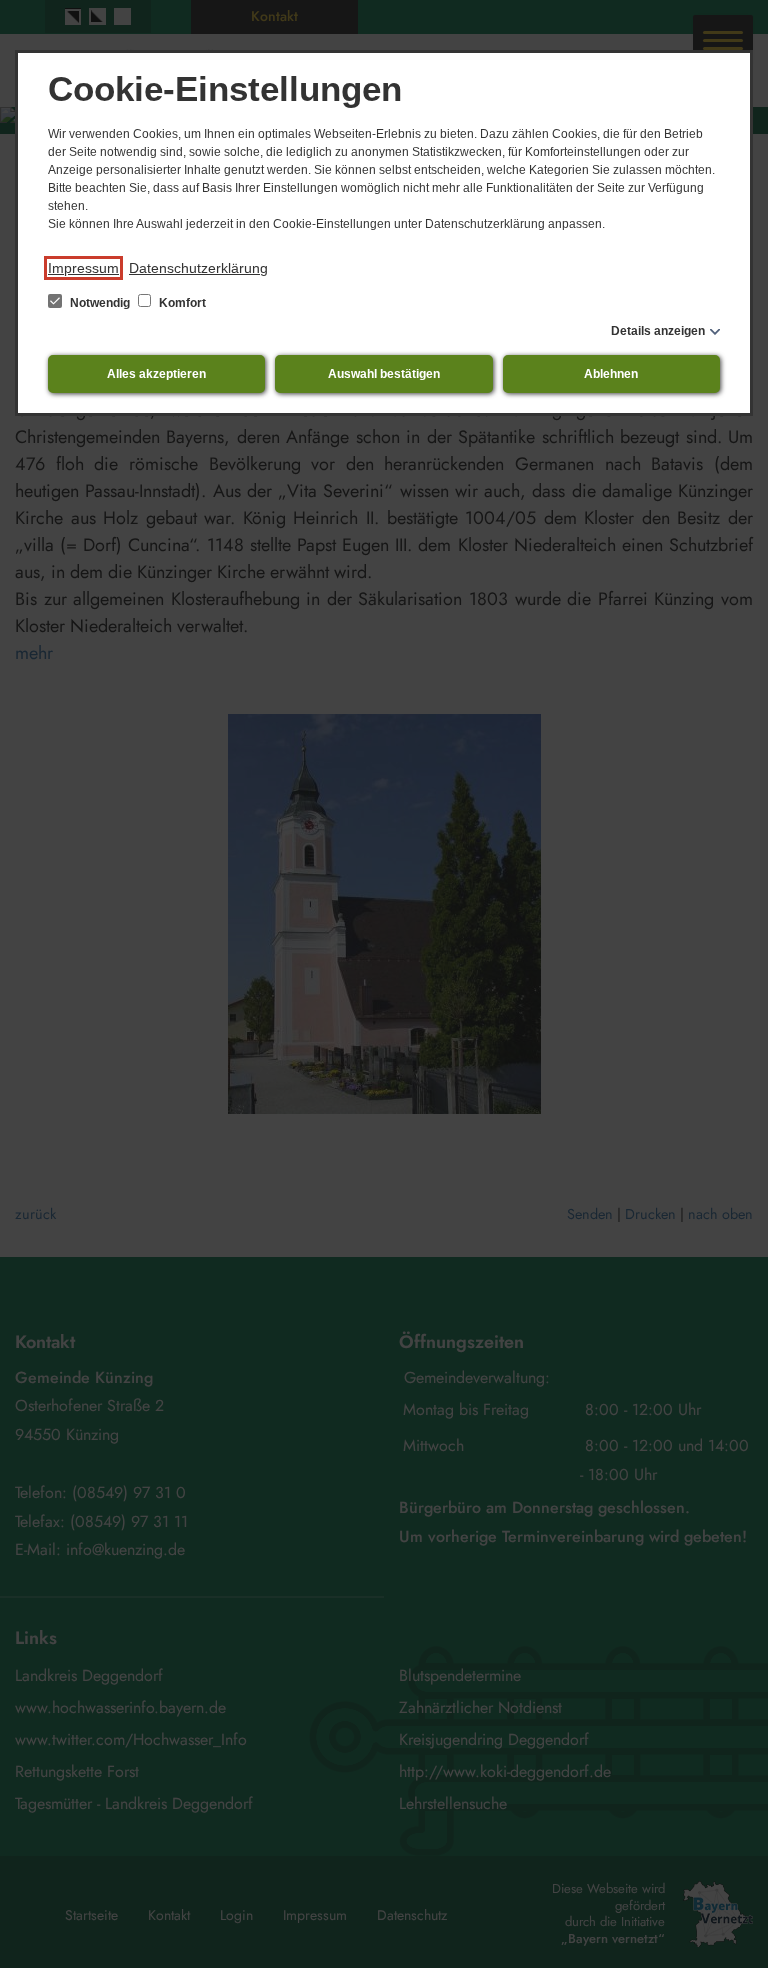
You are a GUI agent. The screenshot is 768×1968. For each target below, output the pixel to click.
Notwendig (100, 303)
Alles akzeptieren (156, 374)
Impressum (83, 268)
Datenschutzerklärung (198, 268)
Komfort (181, 303)
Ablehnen (611, 374)
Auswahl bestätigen (384, 374)
